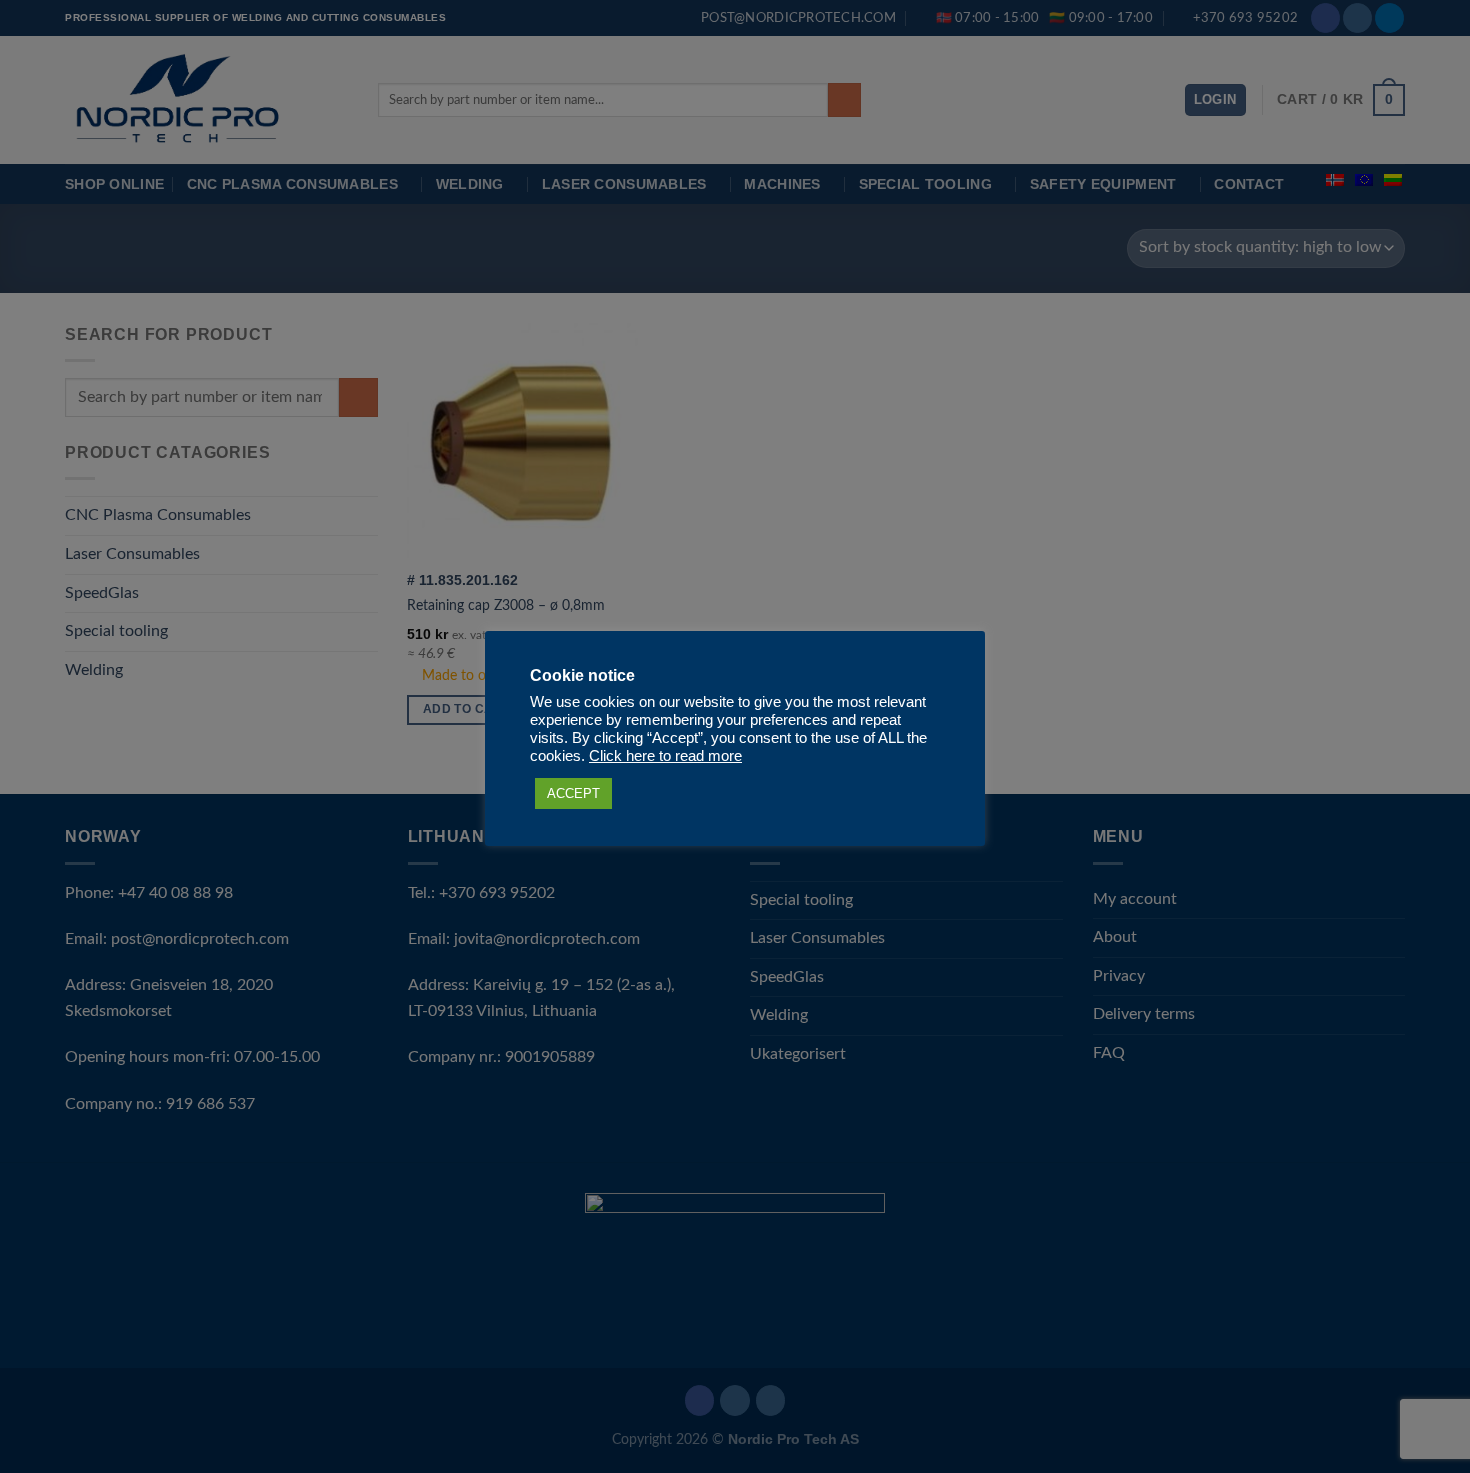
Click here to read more (665, 756)
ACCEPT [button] (573, 793)
